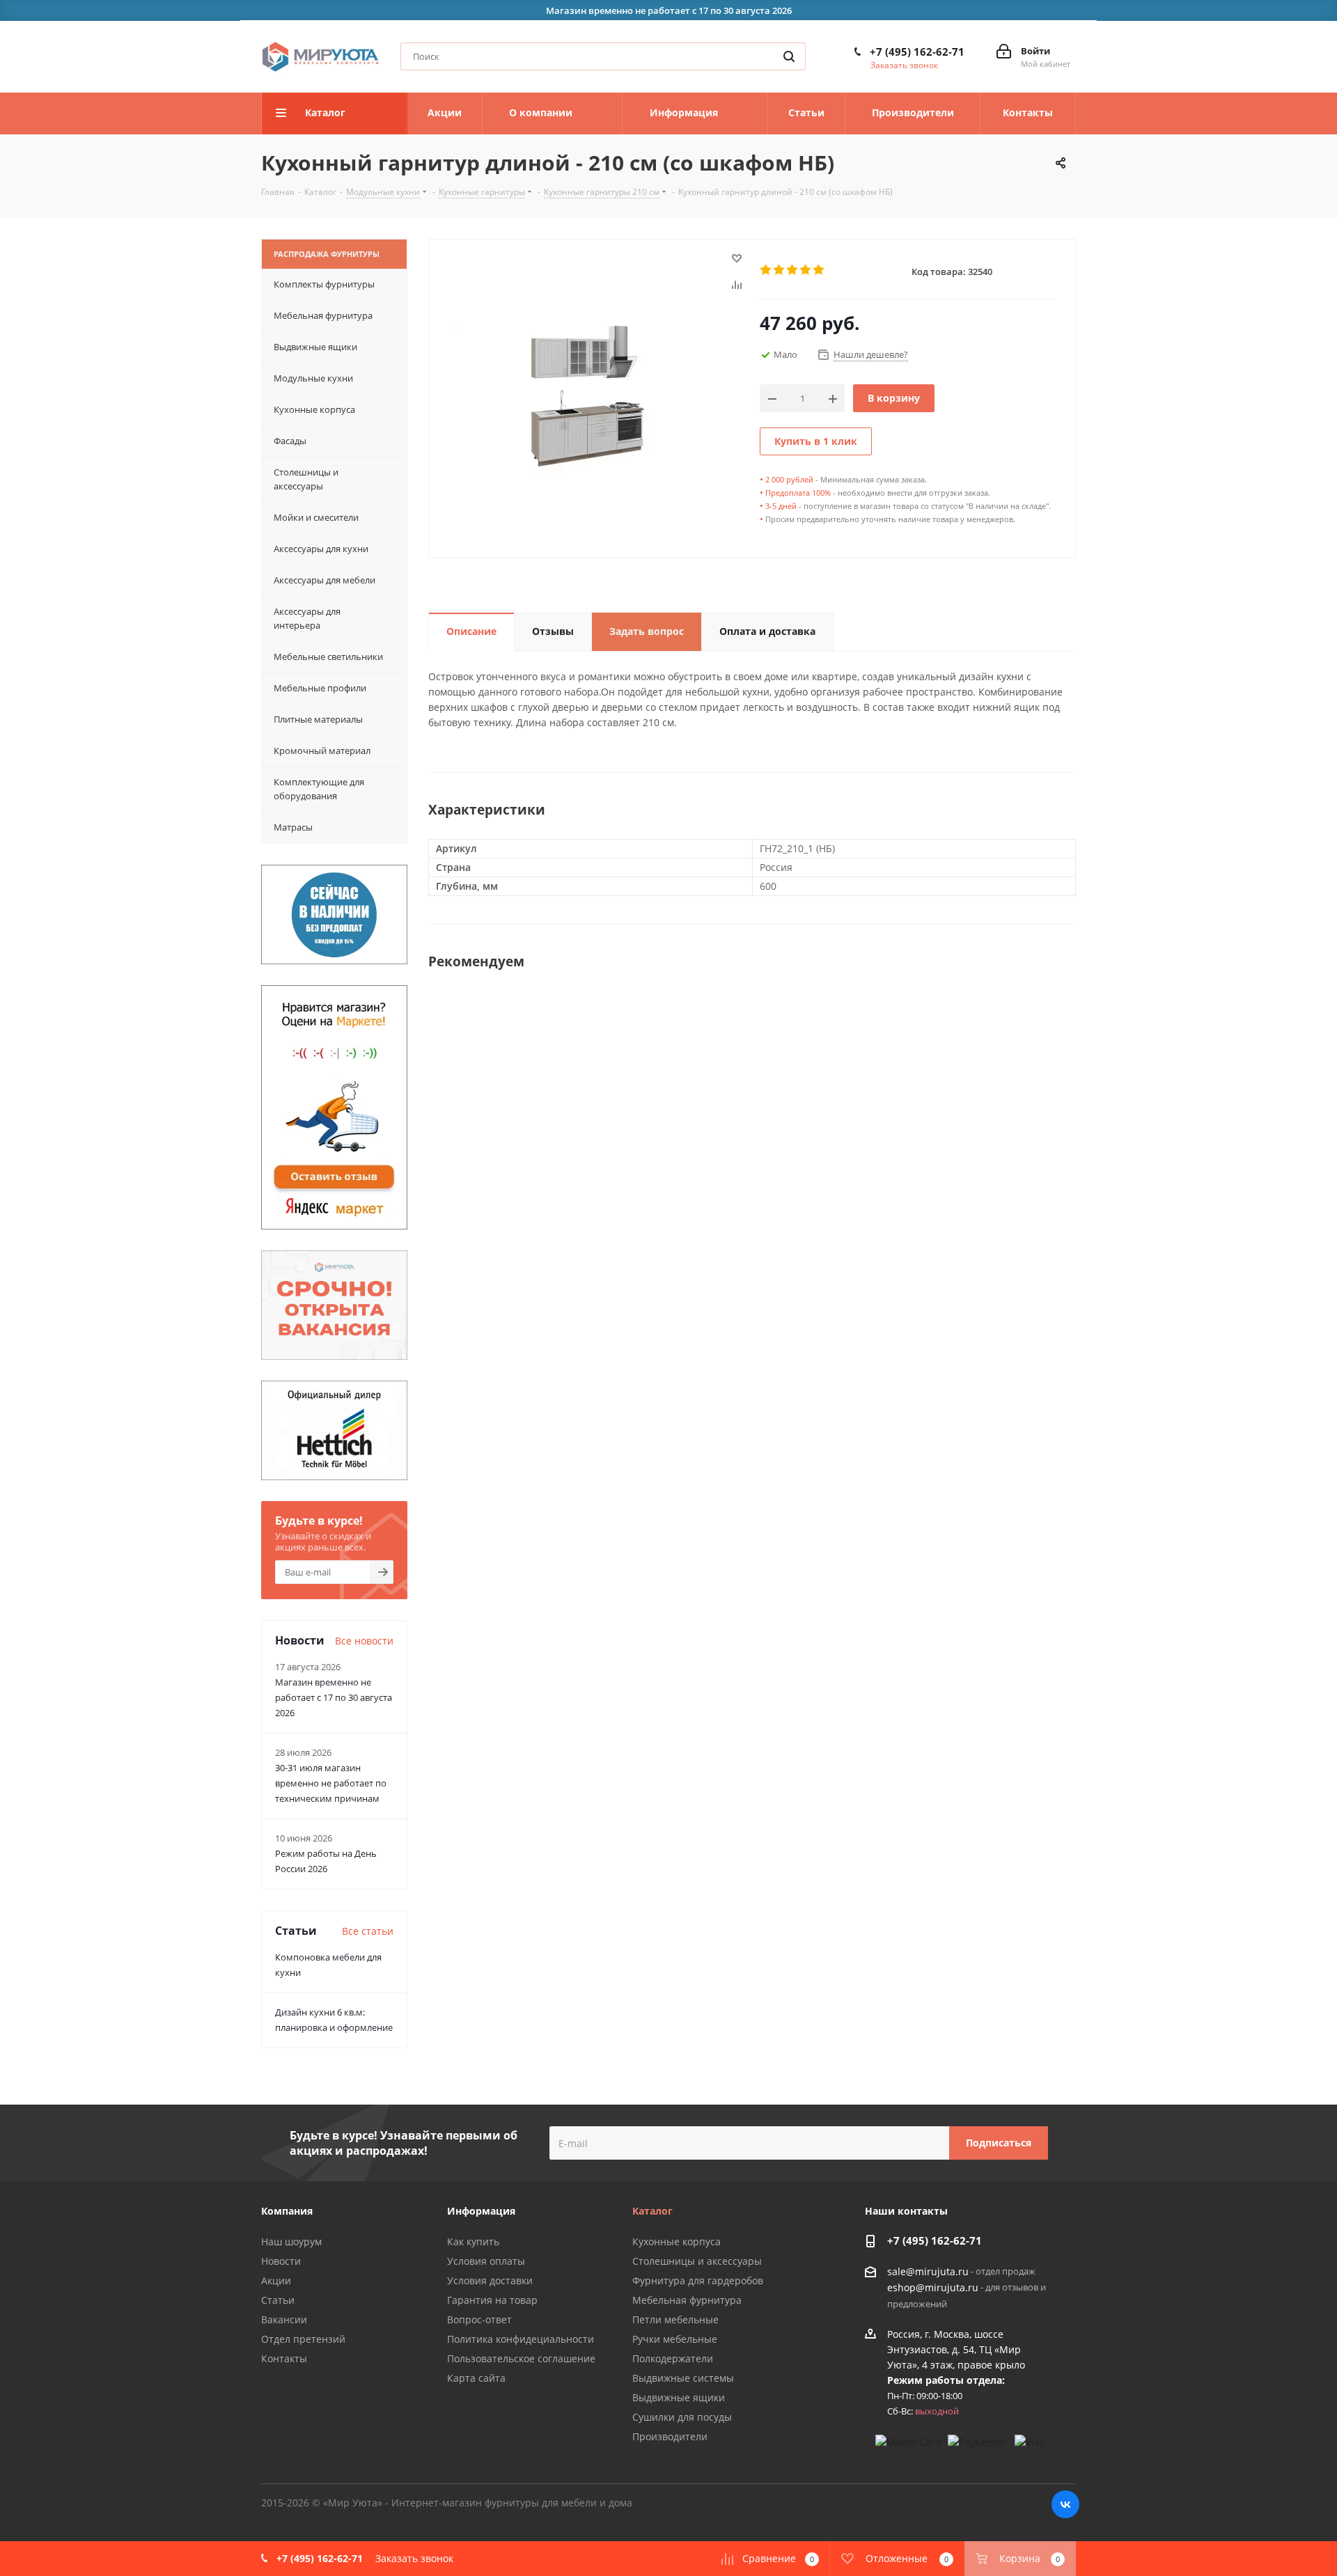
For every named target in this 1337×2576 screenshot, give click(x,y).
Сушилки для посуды (682, 2417)
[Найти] (789, 56)
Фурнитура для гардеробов (698, 2280)
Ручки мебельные (675, 2339)
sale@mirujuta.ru (928, 2271)
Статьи (278, 2300)
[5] (819, 270)
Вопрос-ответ (479, 2319)
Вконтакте (1065, 2504)
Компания (287, 2211)
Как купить (473, 2241)
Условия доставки (490, 2280)
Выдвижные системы (683, 2378)
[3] (793, 270)
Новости (281, 2261)
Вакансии (284, 2319)
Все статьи (368, 1931)
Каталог (652, 2211)
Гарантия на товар (492, 2300)
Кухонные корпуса (677, 2241)
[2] (780, 270)
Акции (276, 2280)
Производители (670, 2436)
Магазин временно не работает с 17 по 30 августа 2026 (334, 1697)
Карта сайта (476, 2378)
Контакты (284, 2358)
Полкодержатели (673, 2358)
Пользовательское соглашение (521, 2358)
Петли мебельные (675, 2319)
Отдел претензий (303, 2339)
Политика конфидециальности (521, 2339)
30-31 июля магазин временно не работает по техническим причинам (331, 1783)
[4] (806, 270)
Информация (481, 2211)
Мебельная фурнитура (687, 2300)
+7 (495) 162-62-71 (917, 52)
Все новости (364, 1641)
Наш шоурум (291, 2241)
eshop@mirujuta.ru (933, 2288)
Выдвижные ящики (679, 2397)
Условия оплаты (486, 2261)
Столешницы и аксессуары (697, 2261)
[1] (766, 270)
